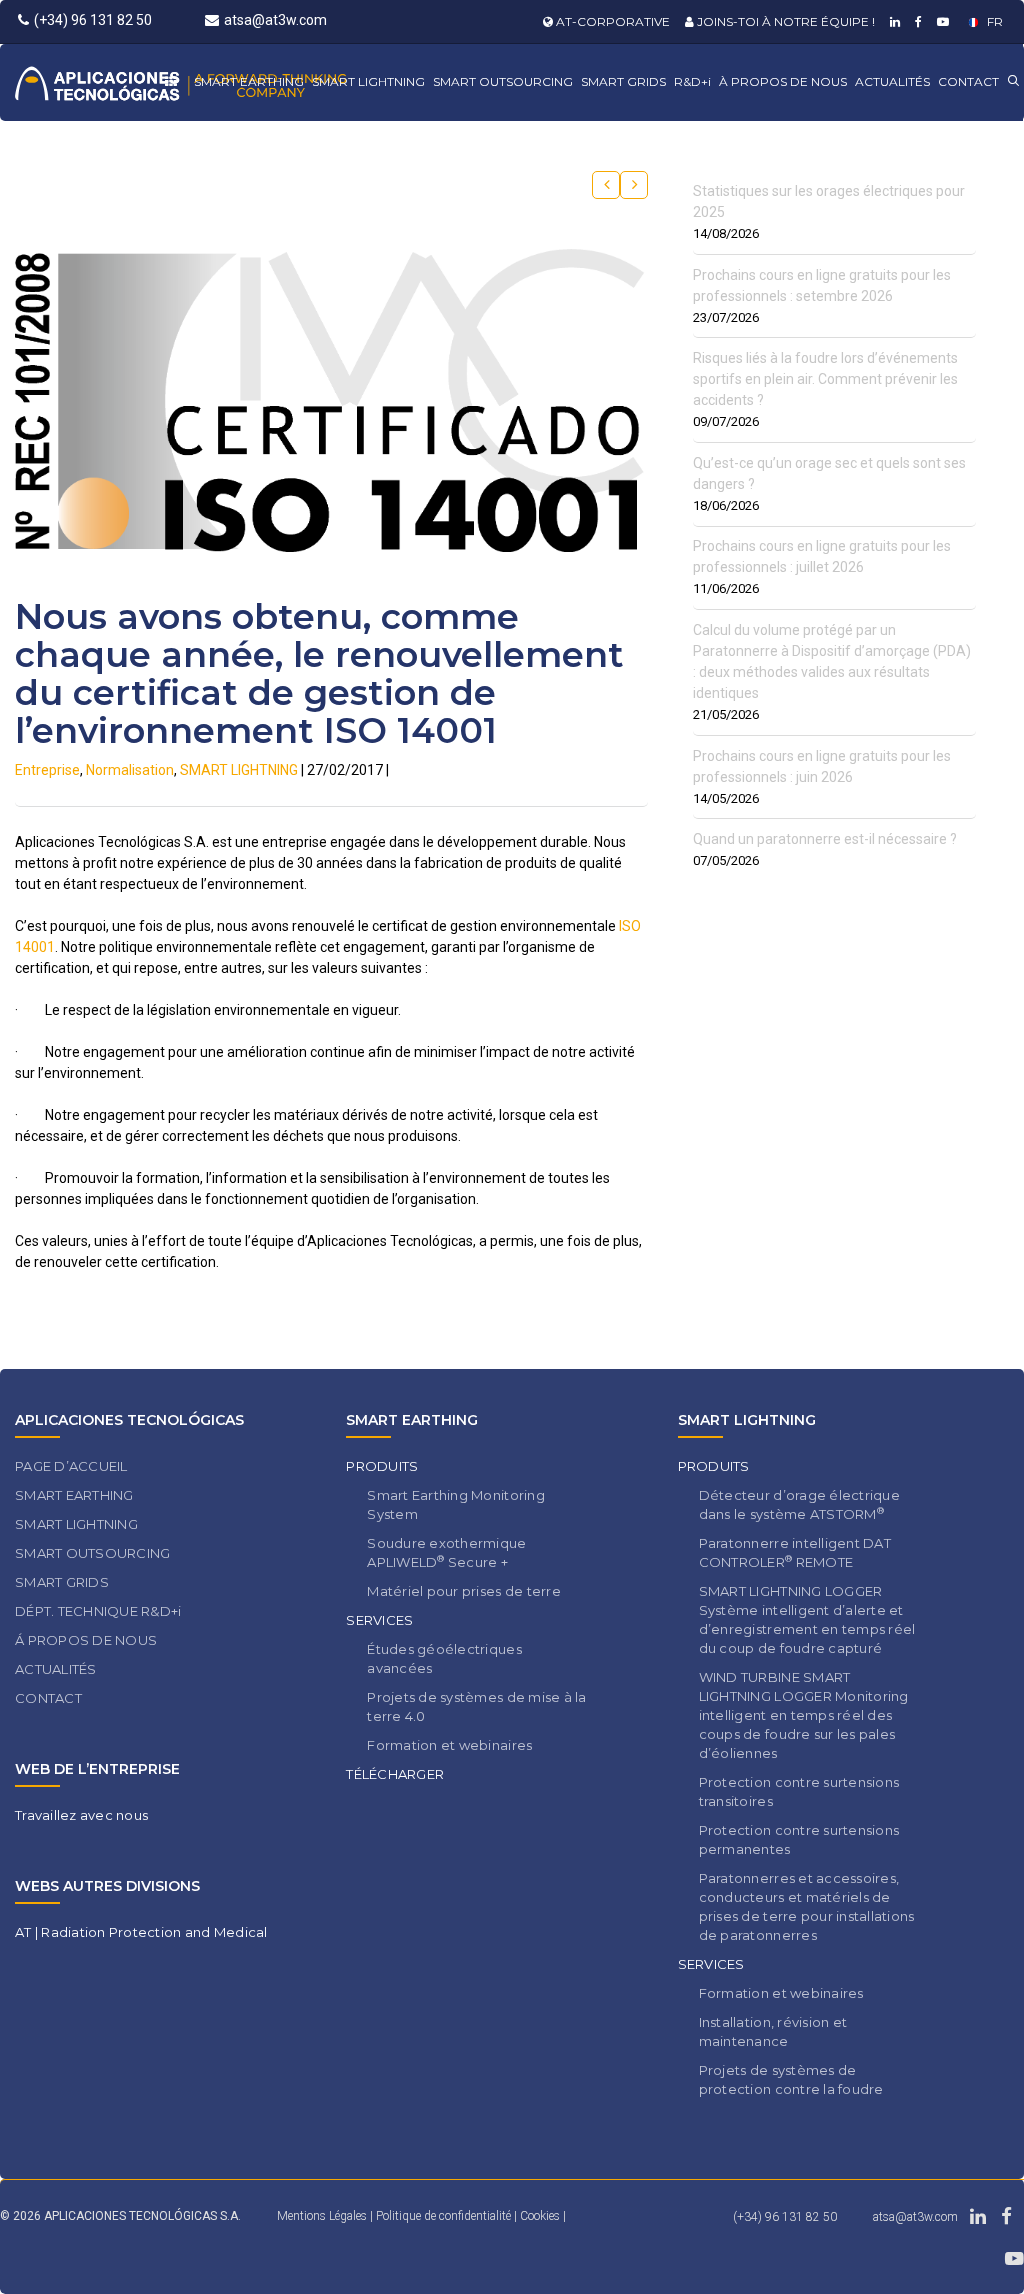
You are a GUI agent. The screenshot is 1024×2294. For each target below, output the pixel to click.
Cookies (541, 2216)
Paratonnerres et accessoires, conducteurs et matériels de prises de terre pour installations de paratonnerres (807, 1906)
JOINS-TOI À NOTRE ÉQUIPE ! (784, 21)
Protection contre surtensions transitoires (799, 1791)
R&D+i (692, 81)
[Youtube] (940, 21)
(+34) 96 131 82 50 (93, 20)
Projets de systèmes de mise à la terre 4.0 (476, 1706)
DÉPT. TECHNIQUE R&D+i (98, 1611)
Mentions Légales (322, 2216)
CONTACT (968, 81)
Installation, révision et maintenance (773, 2031)
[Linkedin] (892, 21)
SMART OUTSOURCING (503, 81)
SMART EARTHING (249, 81)
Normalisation (130, 770)
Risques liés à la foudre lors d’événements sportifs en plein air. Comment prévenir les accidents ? (825, 379)
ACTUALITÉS (892, 81)
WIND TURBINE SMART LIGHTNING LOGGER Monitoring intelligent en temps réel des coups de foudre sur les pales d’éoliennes (804, 1715)
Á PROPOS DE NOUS (86, 1640)
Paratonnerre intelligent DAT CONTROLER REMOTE (795, 1552)
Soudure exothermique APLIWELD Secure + (446, 1552)
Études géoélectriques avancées (444, 1658)
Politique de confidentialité (445, 2216)
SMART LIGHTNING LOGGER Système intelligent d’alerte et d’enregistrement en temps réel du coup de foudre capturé (807, 1619)
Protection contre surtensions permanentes (799, 1839)
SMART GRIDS (623, 81)
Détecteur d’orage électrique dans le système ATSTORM (799, 1504)
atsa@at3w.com (275, 20)
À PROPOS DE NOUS (783, 81)
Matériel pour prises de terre (464, 1591)
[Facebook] (916, 21)
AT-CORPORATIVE (611, 21)
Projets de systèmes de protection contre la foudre (791, 2079)
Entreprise (47, 770)
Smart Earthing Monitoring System (456, 1504)
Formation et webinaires (449, 1745)
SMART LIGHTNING (368, 81)
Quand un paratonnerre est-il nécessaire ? (825, 839)
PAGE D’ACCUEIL (71, 1466)
